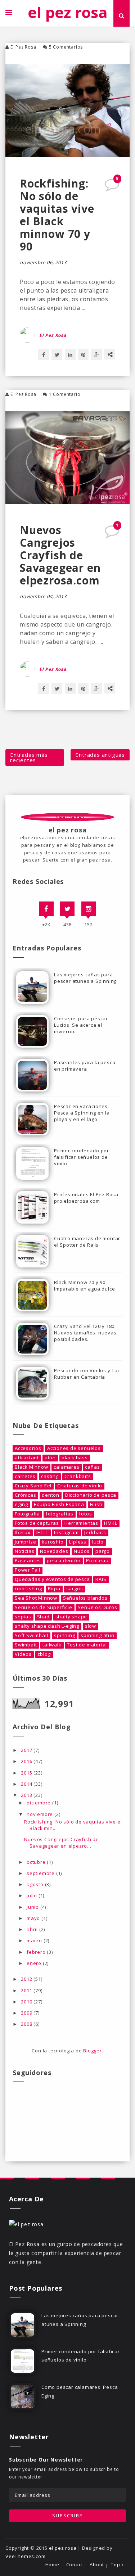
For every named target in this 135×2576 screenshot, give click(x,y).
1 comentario (65, 394)
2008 (27, 2024)
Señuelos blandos (85, 1598)
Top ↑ (118, 2565)
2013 (27, 1795)
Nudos (82, 1551)
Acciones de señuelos (74, 1448)
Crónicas (25, 1495)
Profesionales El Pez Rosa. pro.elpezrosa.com (87, 1198)
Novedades (54, 1551)
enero (35, 1963)
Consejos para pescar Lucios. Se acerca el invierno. (81, 1025)
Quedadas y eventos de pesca (52, 1579)
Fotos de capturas (37, 1523)
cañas (92, 1467)
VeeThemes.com (25, 2556)
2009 (27, 2013)
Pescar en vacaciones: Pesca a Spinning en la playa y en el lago (82, 1113)
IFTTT (42, 1533)
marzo (35, 1940)
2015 (27, 1773)
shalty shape (71, 1617)
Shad (43, 1617)
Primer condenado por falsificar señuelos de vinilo (82, 1157)
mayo (34, 1918)
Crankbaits (78, 1476)
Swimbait (26, 1645)
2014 (27, 1784)
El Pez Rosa (23, 47)
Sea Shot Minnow (36, 1598)
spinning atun (97, 1635)
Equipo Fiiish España (59, 1504)
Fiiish (96, 1504)
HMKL (111, 1523)
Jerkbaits (95, 1533)
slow (91, 1626)
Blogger (93, 2051)
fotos (85, 1514)
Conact (75, 2565)
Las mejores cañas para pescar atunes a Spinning (85, 978)
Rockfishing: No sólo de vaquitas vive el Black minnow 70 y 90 (57, 215)
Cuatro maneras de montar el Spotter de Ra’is (87, 1242)
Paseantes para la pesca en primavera (85, 1066)
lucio (98, 1542)
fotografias (60, 1514)
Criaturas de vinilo (80, 1486)
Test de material (87, 1645)
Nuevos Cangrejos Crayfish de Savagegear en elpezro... (61, 1843)
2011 (27, 1990)
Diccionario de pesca (91, 1495)
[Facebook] (46, 909)
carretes (25, 1476)
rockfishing (28, 1589)
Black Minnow (31, 1467)
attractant (27, 1458)
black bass (75, 1458)
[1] (113, 534)
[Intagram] (89, 909)
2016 (27, 1761)
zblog (44, 1654)
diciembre (39, 1803)
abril (33, 1929)
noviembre (40, 1814)
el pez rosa (67, 12)
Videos (23, 1654)
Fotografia (27, 1514)
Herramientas (81, 1523)
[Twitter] (67, 909)
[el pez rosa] (26, 2224)
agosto (36, 1884)
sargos (75, 1589)
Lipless (78, 1542)
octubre (37, 1862)
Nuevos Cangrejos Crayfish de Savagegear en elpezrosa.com (60, 555)
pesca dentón (64, 1561)
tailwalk (52, 1645)
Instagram (66, 1533)
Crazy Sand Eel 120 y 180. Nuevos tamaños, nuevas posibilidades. (85, 1333)
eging (21, 1504)
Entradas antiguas (100, 755)
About (97, 2565)
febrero (37, 1952)
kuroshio (53, 1542)
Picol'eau (97, 1561)
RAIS (101, 1579)
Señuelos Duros (97, 1607)
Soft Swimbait (31, 1635)
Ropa (54, 1589)
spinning (64, 1635)
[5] (113, 187)
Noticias (24, 1551)
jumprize (25, 1542)
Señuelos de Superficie (44, 1607)
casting (50, 1476)
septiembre (41, 1873)
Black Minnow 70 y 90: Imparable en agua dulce (84, 1285)
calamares (66, 1467)
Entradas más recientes (29, 757)
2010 (27, 2002)
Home (52, 2565)
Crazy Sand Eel (33, 1486)
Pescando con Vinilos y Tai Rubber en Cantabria (87, 1374)
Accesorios (28, 1448)
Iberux (23, 1533)
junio (33, 1907)
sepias (23, 1617)
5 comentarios (66, 47)
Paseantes (28, 1561)
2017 (27, 1750)
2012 (27, 1979)
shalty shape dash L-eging (47, 1626)
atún (50, 1458)
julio (33, 1895)
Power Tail (28, 1570)
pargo (103, 1551)
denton (51, 1495)
